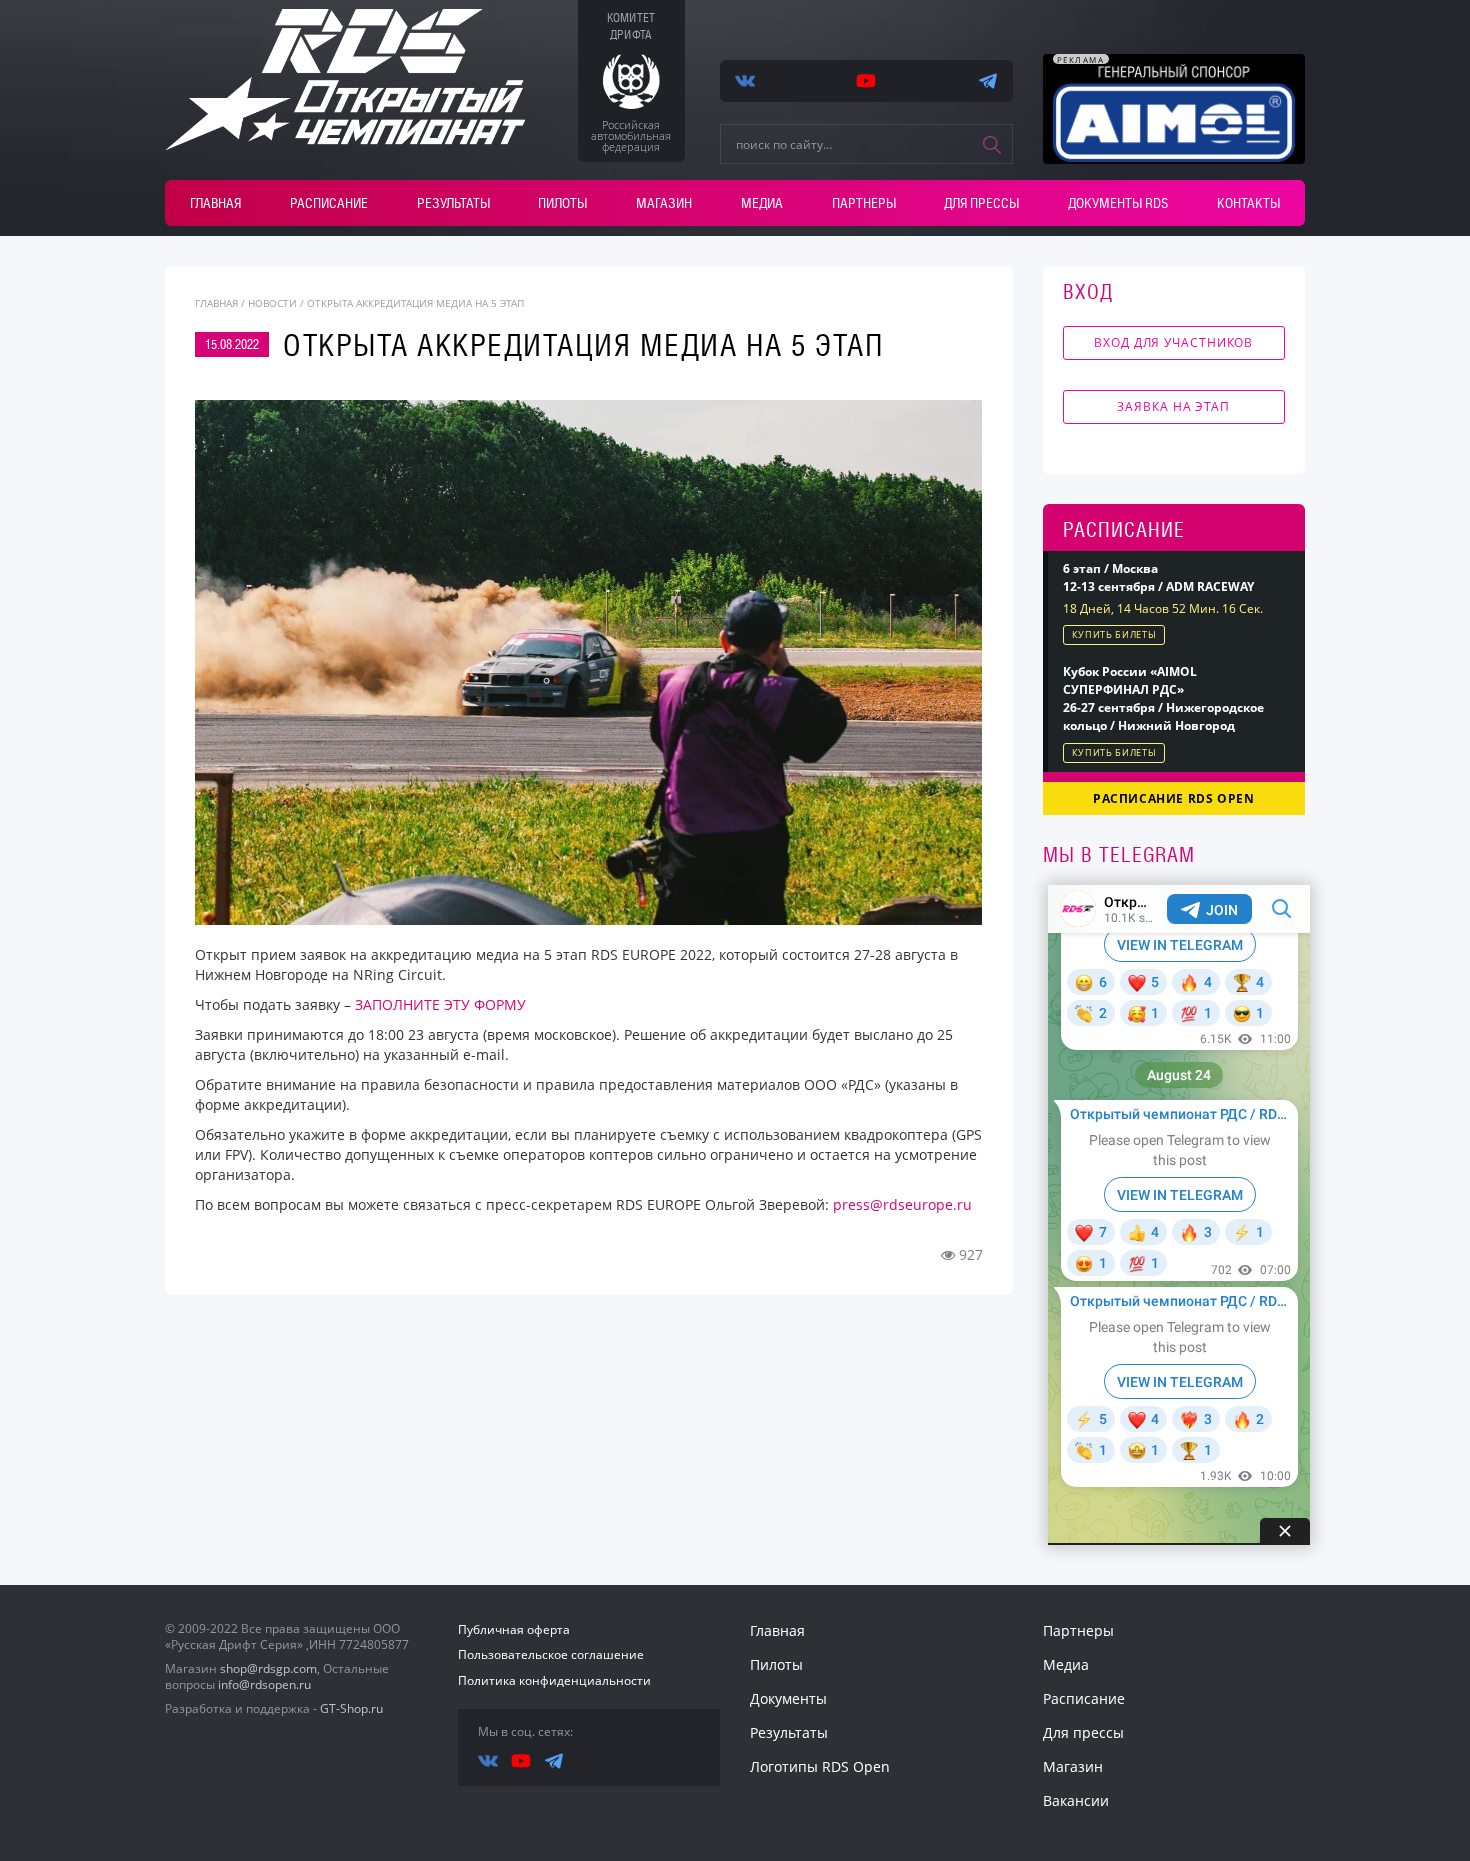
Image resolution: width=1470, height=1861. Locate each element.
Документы (788, 1698)
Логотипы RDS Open (820, 1766)
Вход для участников (1173, 342)
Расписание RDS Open (1173, 798)
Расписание (329, 203)
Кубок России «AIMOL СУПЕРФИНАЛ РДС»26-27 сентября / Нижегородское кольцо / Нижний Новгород (1163, 698)
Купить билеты (1114, 634)
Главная (215, 203)
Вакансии (1076, 1800)
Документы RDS (1118, 203)
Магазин (664, 203)
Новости (272, 303)
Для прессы (981, 203)
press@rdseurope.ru (902, 1204)
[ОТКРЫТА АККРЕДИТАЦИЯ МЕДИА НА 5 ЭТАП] (589, 662)
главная (216, 303)
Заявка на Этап (1173, 406)
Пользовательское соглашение (551, 1654)
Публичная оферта (514, 1629)
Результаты (453, 203)
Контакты (1248, 203)
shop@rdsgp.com (268, 1668)
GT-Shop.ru (351, 1708)
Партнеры (864, 203)
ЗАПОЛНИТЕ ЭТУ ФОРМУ (442, 1004)
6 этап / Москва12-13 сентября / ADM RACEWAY (1158, 577)
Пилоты (562, 203)
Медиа (762, 203)
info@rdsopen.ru (264, 1684)
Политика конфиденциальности (554, 1680)
